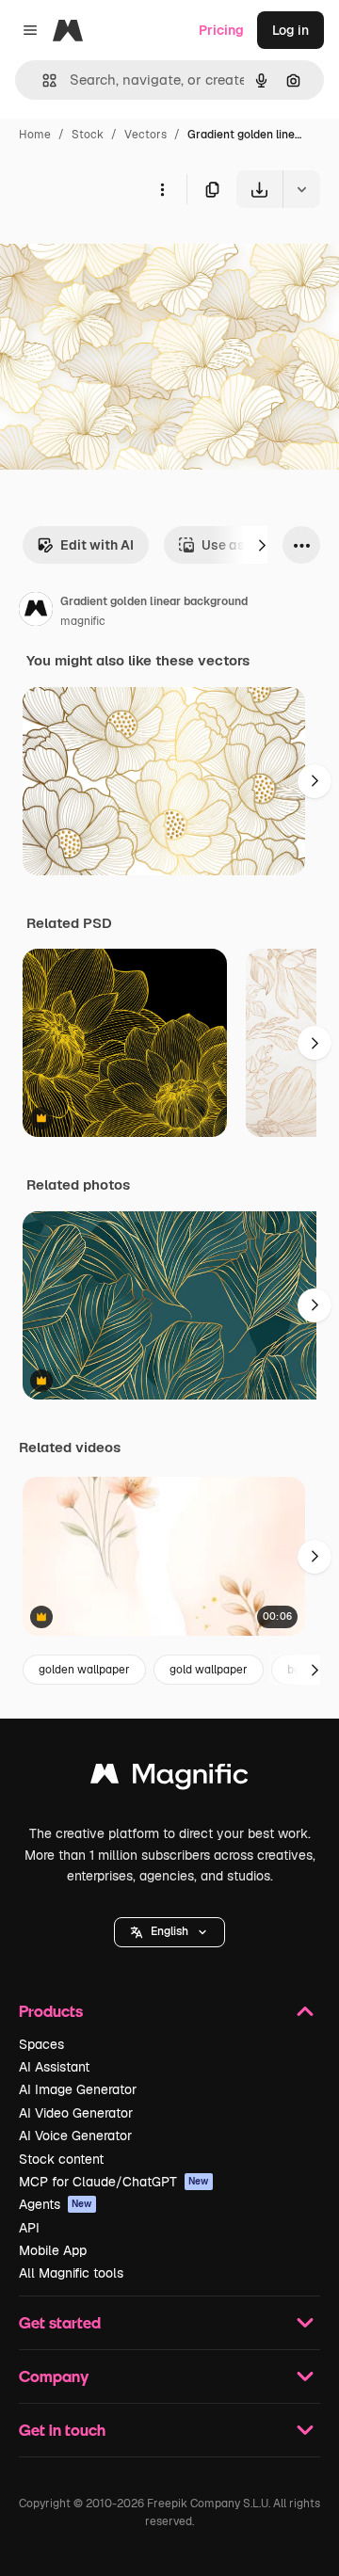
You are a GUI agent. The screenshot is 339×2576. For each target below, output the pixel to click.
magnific (83, 621)
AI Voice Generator (75, 2136)
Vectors (145, 135)
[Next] (262, 545)
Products (51, 2011)
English (169, 1931)
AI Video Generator (76, 2113)
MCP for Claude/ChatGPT (114, 2182)
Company (54, 2376)
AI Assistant (54, 2067)
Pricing (221, 30)
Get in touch (62, 2430)
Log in (291, 30)
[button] (169, 1932)
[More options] (162, 189)
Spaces (41, 2044)
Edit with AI (97, 545)
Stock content (61, 2159)
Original (121, 252)
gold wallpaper (209, 1670)
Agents (56, 2204)
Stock (88, 135)
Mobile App (53, 2250)
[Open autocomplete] (42, 80)
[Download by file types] (301, 189)
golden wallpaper (84, 1670)
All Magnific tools (71, 2273)
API (29, 2228)
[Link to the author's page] (36, 612)
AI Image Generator (78, 2089)
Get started (60, 2322)
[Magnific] (169, 1778)
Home (35, 135)
